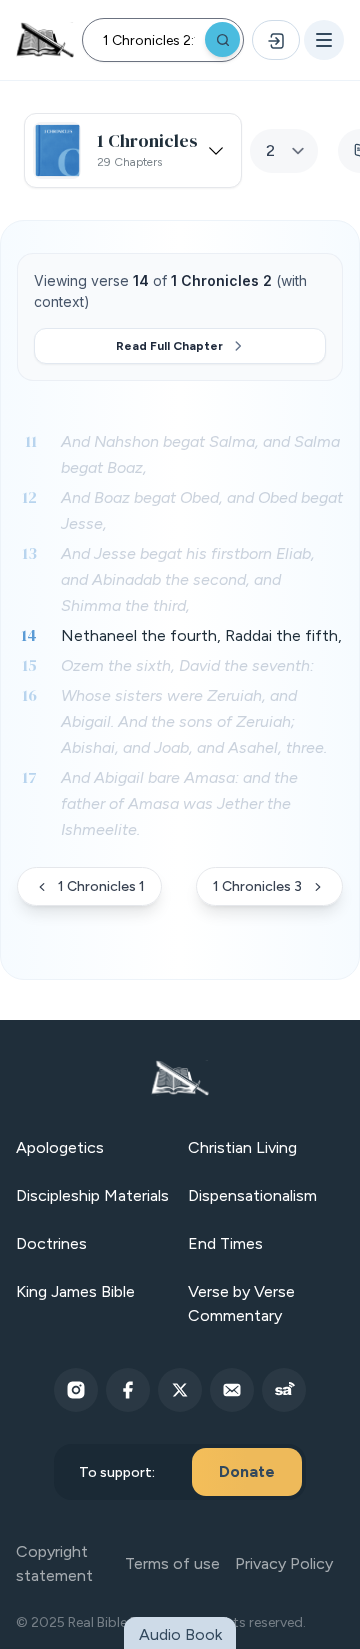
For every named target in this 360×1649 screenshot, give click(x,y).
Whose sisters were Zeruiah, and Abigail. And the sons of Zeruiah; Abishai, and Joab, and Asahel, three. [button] (194, 721)
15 (29, 665)
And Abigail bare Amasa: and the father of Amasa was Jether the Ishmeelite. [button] (179, 803)
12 (29, 497)
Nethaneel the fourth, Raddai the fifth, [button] (201, 635)
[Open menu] (324, 40)
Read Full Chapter (169, 346)
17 (29, 777)
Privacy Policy (284, 1563)
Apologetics (60, 1147)
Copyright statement (54, 1563)
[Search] (222, 39)
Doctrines (51, 1243)
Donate (247, 1471)
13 (29, 553)
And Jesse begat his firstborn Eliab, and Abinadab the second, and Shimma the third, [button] (188, 579)
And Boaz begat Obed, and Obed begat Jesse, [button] (202, 510)
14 (29, 635)
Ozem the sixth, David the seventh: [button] (187, 665)
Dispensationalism (252, 1195)
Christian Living (242, 1147)
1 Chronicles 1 (101, 886)
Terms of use (172, 1563)
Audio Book (180, 1634)
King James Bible (75, 1291)
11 (31, 441)
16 (29, 695)
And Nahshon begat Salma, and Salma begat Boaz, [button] (200, 454)
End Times (225, 1243)
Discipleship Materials (92, 1195)
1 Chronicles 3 (257, 886)
